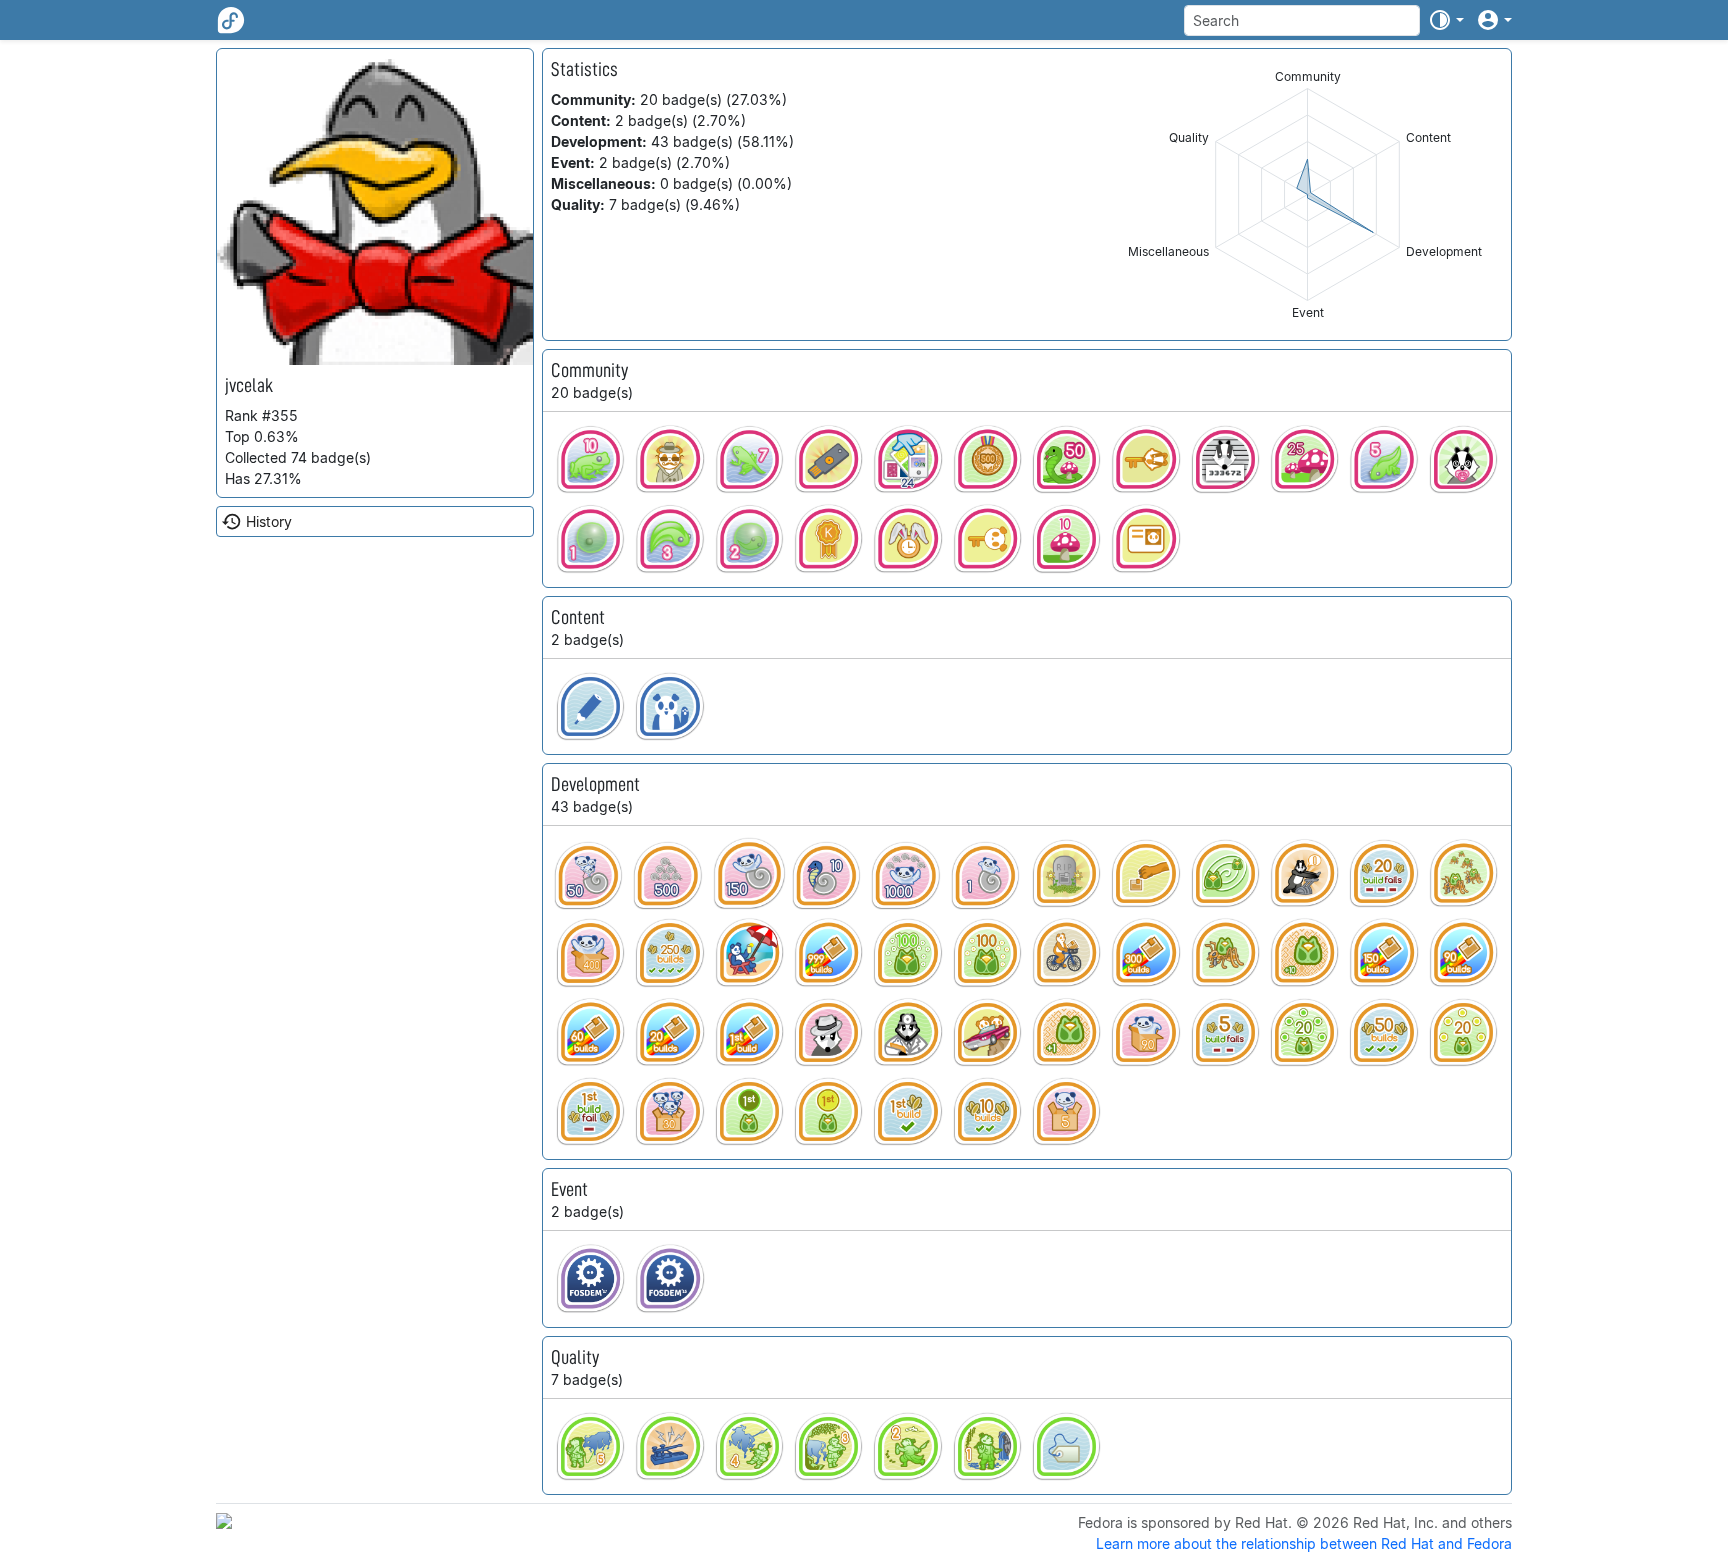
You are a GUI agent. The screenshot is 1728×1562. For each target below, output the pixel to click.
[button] (1446, 20)
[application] (1307, 194)
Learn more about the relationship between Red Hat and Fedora (1304, 1543)
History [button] (269, 521)
